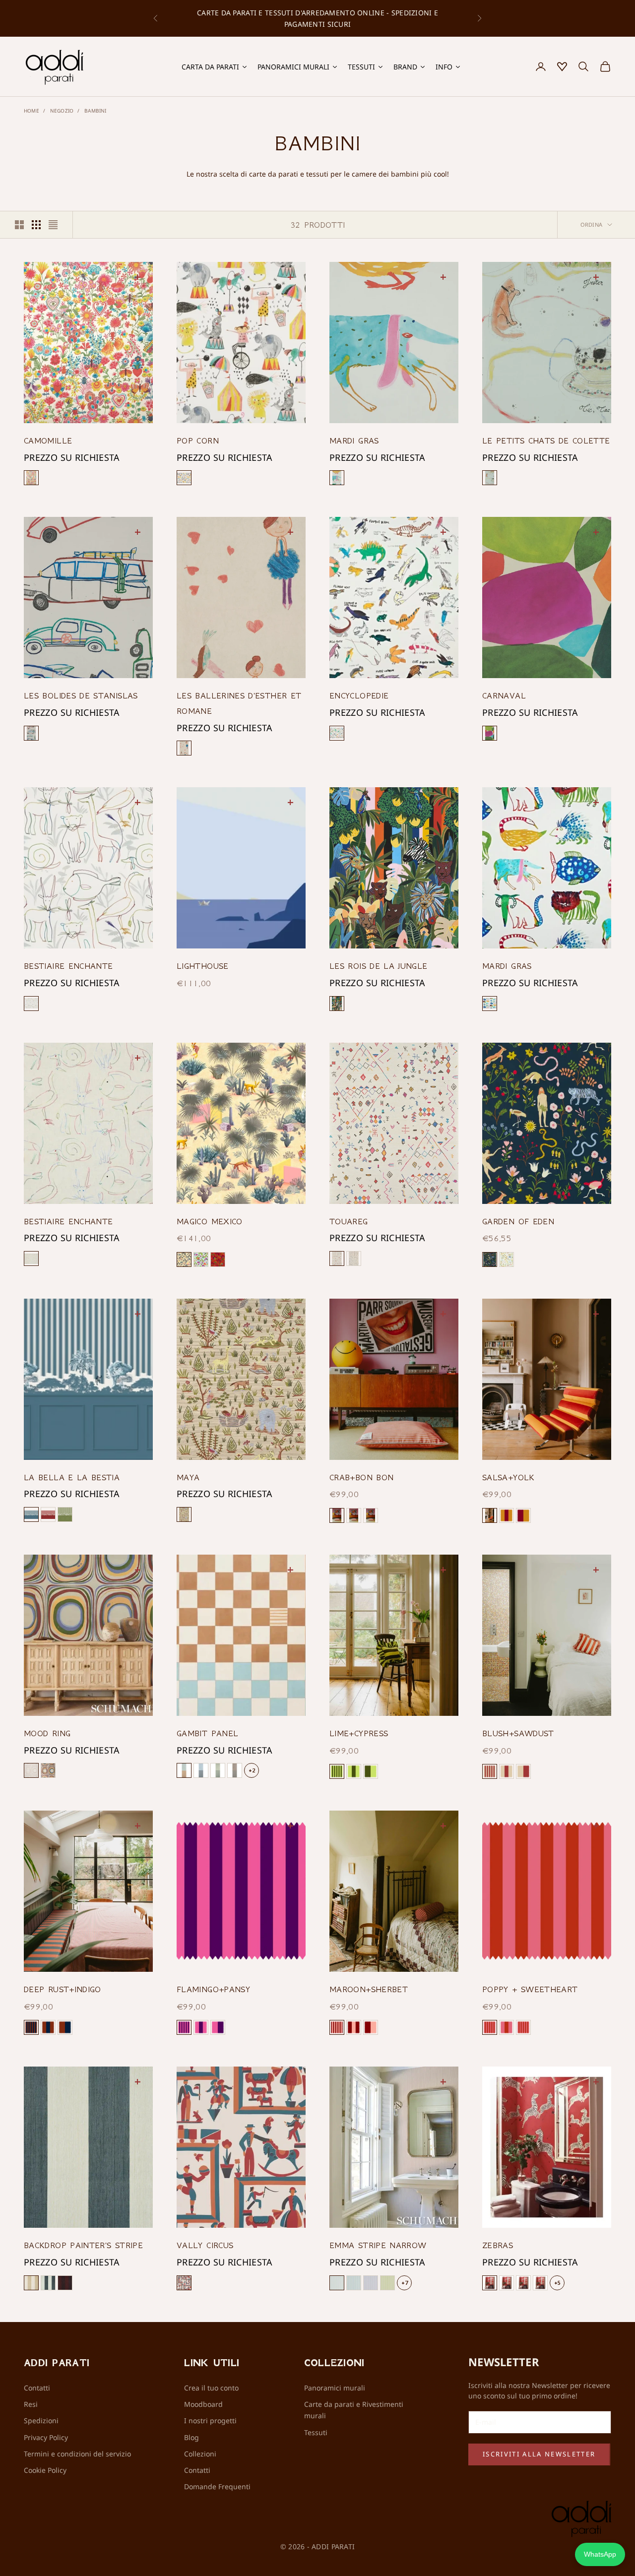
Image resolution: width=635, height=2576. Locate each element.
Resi (31, 2404)
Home (32, 111)
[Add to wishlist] (139, 276)
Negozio (62, 111)
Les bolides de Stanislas (81, 695)
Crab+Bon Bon (361, 1477)
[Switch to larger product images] (19, 225)
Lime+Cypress (359, 1733)
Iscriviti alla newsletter (539, 2454)
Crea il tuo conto (211, 2388)
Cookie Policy (45, 2470)
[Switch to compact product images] (53, 225)
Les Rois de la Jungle (379, 966)
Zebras (498, 2245)
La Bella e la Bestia (72, 1477)
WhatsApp (600, 2554)
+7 (405, 2283)
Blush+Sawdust (518, 1733)
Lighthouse (203, 966)
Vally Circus (205, 2245)
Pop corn (198, 440)
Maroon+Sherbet (369, 1989)
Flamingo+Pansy (213, 1989)
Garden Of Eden (518, 1221)
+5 (557, 2283)
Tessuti (316, 2432)
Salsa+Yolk (508, 1477)
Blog (191, 2437)
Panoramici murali (335, 2388)
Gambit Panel (207, 1733)
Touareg (349, 1221)
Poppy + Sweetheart (530, 1989)
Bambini (95, 111)
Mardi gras (354, 440)
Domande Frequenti (217, 2486)
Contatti (37, 2388)
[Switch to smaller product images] (36, 225)
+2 (252, 1770)
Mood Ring (47, 1733)
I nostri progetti (210, 2420)
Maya (188, 1477)
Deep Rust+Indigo (63, 1989)
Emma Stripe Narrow (378, 2245)
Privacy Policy (46, 2437)
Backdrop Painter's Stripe (83, 2245)
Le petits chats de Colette (546, 440)
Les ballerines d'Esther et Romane (239, 703)
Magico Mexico (210, 1221)
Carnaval (504, 695)
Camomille (48, 440)
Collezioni (200, 2454)
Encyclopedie (359, 695)
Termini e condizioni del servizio (77, 2454)
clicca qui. (430, 20)
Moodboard (203, 2404)
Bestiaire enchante (68, 966)
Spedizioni (41, 2420)
